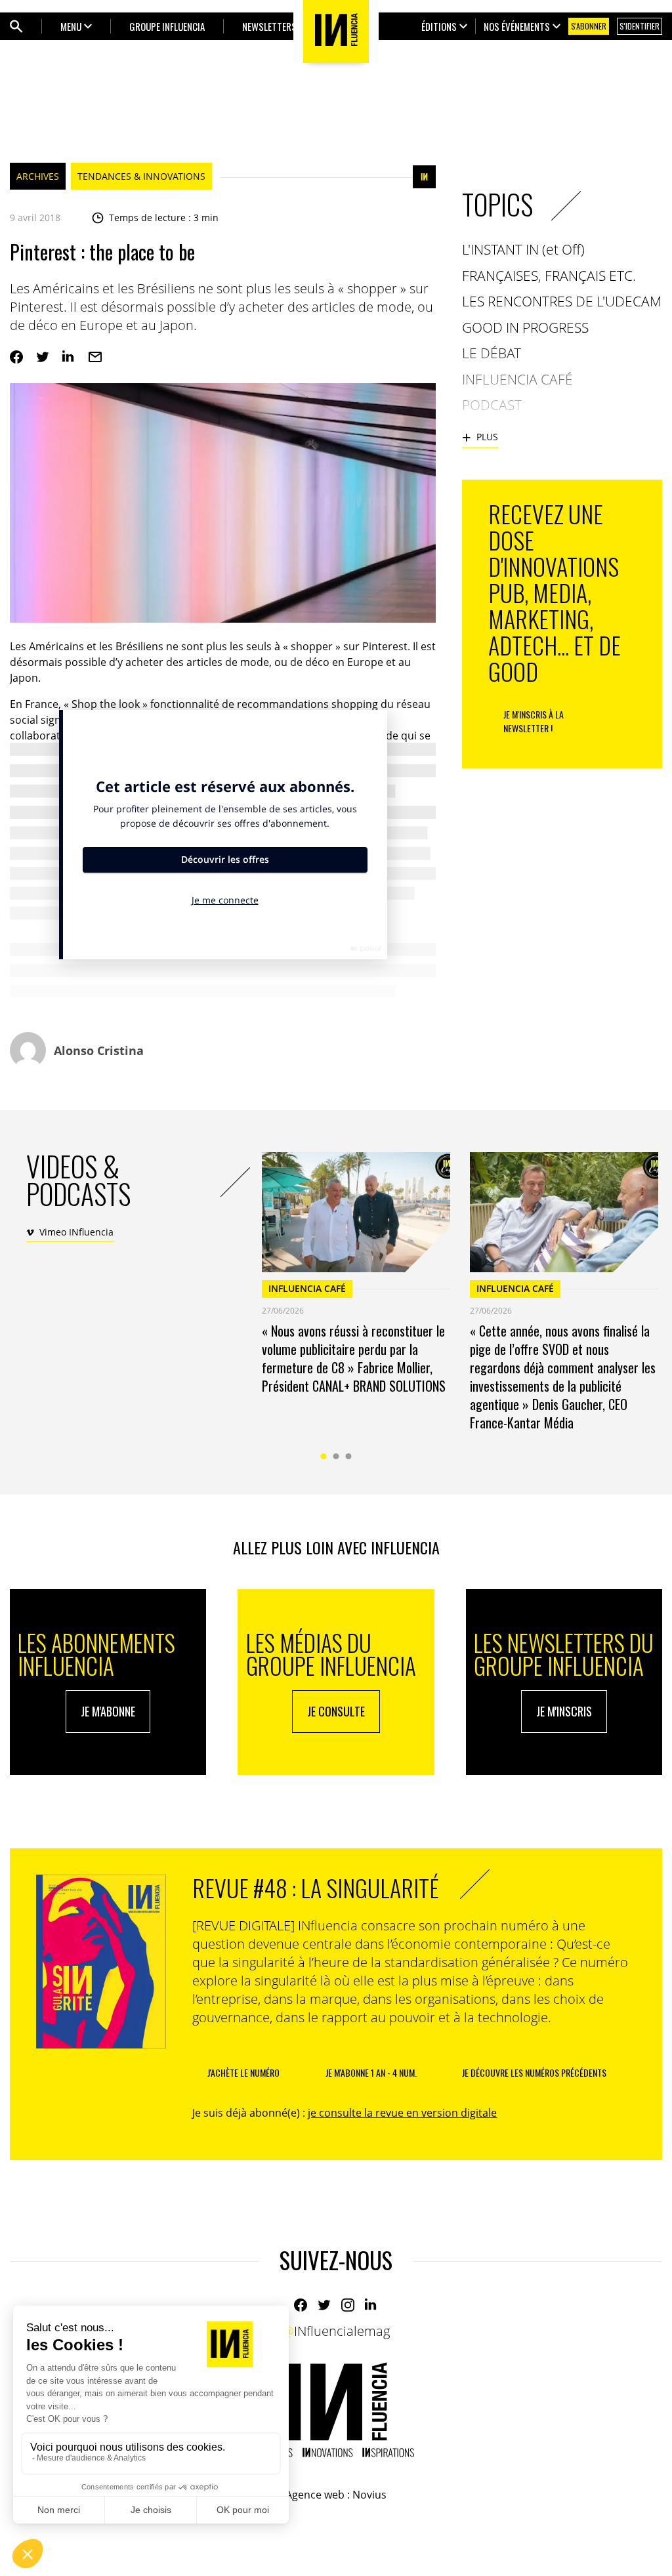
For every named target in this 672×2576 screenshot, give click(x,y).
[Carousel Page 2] (336, 1456)
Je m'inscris (564, 1711)
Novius (369, 2495)
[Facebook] (16, 357)
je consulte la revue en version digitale (402, 2113)
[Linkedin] (69, 357)
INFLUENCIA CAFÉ (307, 1288)
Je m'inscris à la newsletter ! (534, 721)
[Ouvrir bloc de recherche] (16, 26)
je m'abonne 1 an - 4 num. (371, 2072)
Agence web (315, 2495)
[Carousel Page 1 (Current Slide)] (324, 1456)
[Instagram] (348, 2305)
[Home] (336, 2410)
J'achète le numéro (243, 2072)
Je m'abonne (108, 1711)
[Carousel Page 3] (349, 1456)
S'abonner (589, 26)
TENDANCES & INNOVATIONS (141, 176)
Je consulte (336, 1711)
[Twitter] (43, 357)
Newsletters (269, 26)
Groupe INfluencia (167, 26)
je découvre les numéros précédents (534, 2072)
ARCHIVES (38, 176)
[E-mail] (95, 357)
